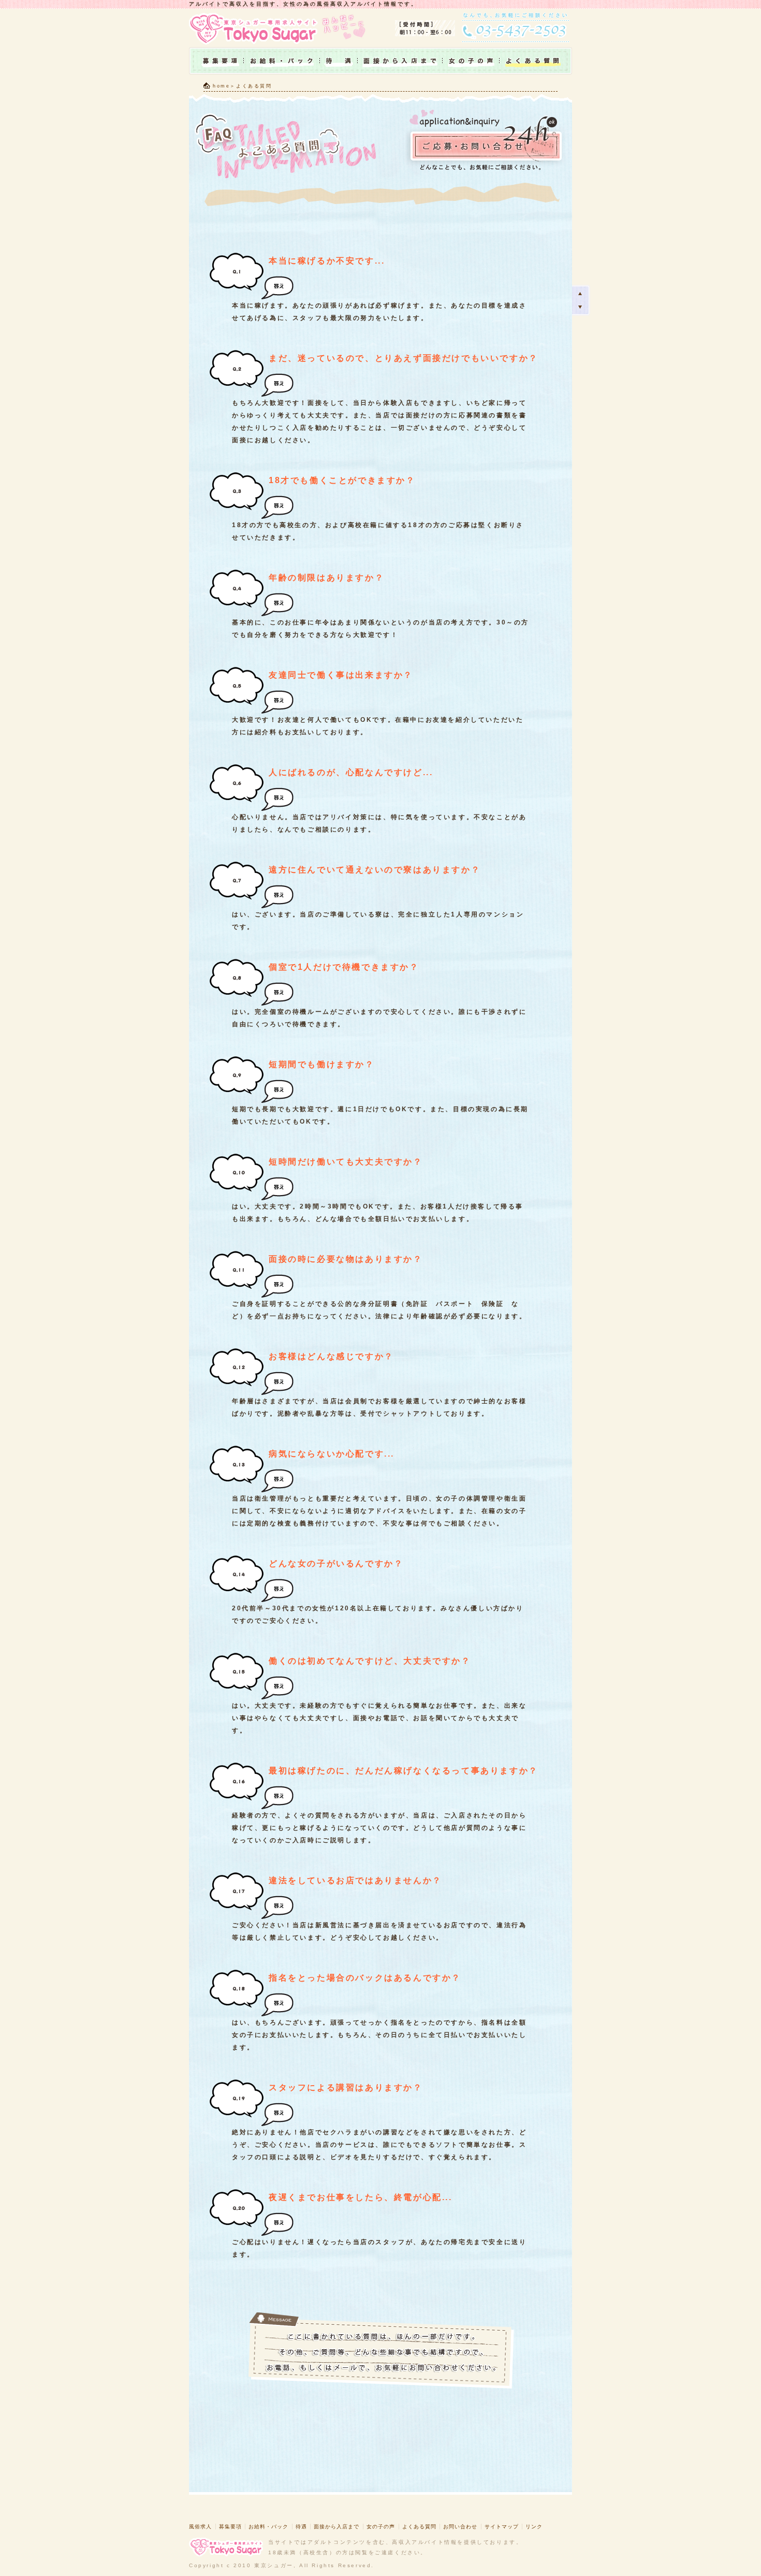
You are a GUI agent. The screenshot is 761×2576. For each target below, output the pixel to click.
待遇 (339, 61)
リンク (534, 2527)
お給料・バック (282, 61)
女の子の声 (471, 61)
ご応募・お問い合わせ (486, 141)
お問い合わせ (460, 2527)
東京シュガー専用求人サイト (256, 28)
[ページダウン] (581, 308)
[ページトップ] (581, 293)
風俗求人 (200, 2527)
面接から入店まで (400, 61)
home (221, 86)
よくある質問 (419, 2527)
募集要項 (216, 61)
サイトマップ (502, 2527)
